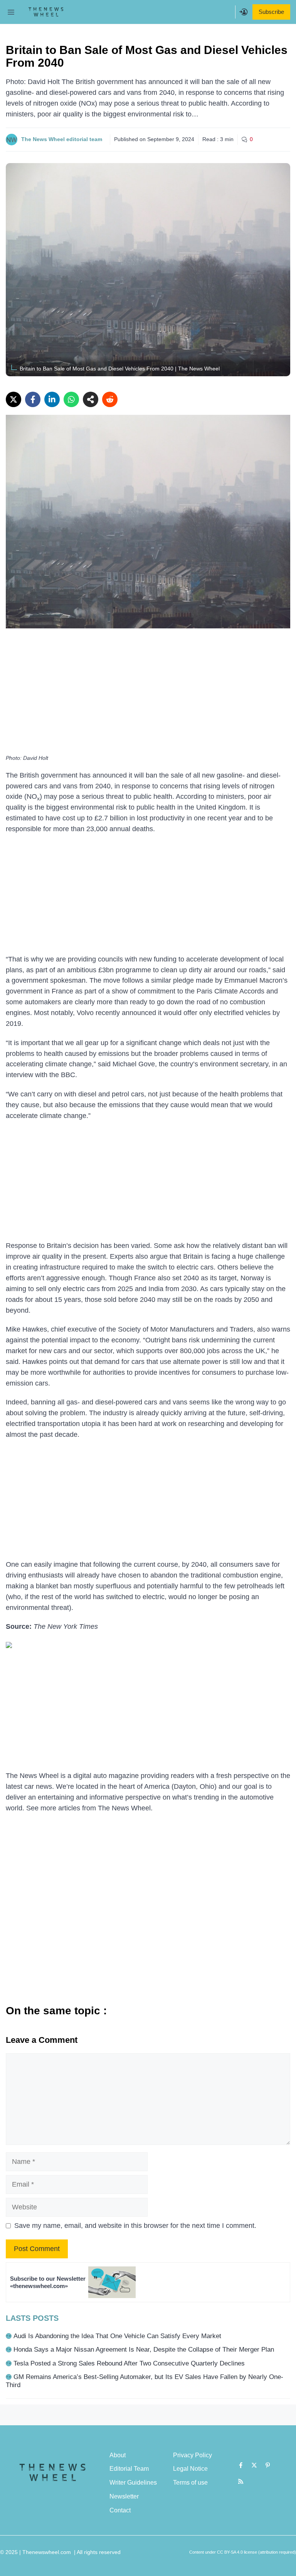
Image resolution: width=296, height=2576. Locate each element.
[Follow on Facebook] (241, 2465)
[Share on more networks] (91, 399)
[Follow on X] (254, 2465)
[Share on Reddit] (110, 399)
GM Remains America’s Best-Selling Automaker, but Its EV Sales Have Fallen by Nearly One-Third (145, 2381)
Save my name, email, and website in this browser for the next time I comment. (135, 2226)
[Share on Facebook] (33, 399)
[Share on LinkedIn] (52, 399)
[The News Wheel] (46, 12)
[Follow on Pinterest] (268, 2465)
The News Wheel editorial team (62, 139)
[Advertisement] (148, 694)
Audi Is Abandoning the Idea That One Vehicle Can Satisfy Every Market (117, 2336)
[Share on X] (13, 399)
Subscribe (271, 12)
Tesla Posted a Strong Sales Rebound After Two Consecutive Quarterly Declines (129, 2363)
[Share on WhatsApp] (71, 399)
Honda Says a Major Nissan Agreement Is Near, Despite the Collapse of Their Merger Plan (144, 2350)
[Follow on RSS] (241, 2482)
